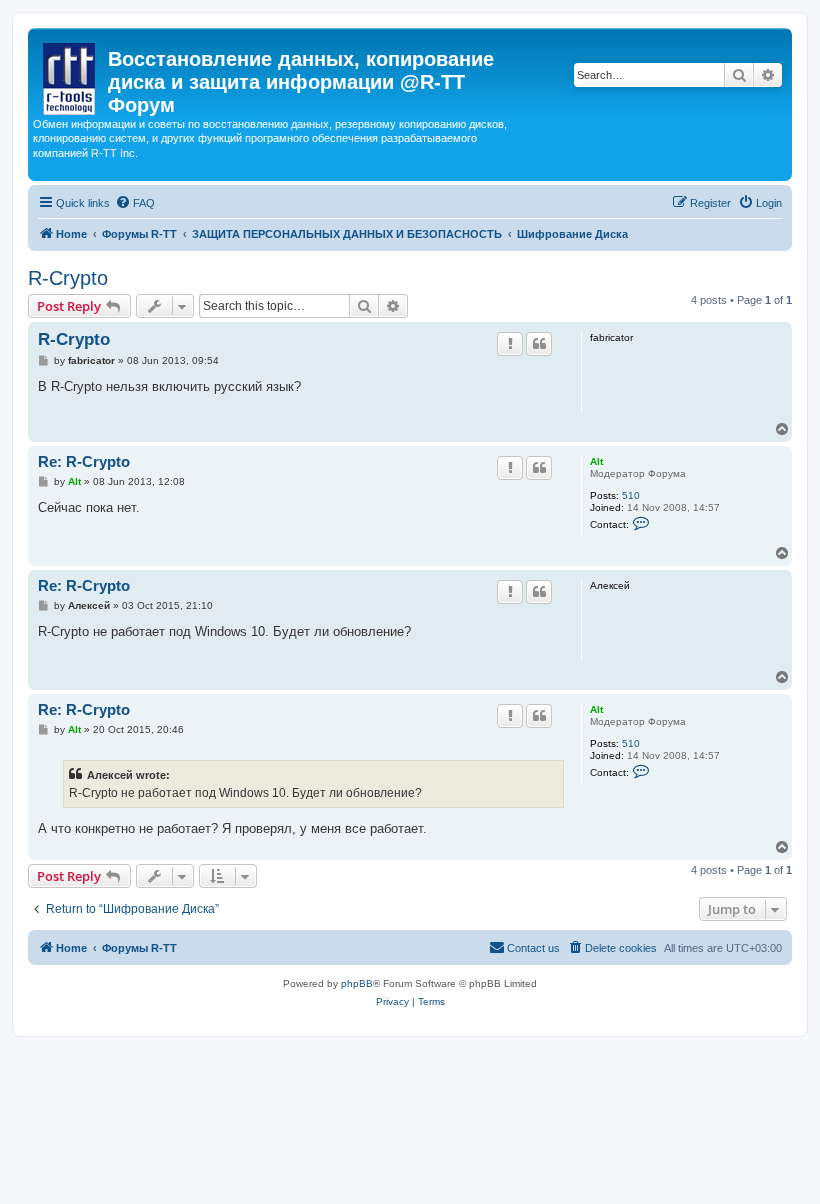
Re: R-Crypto (84, 461)
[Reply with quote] (539, 344)
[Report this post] (510, 344)
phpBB (357, 983)
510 (631, 495)
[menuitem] (135, 203)
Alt (596, 461)
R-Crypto (68, 278)
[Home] (70, 75)
